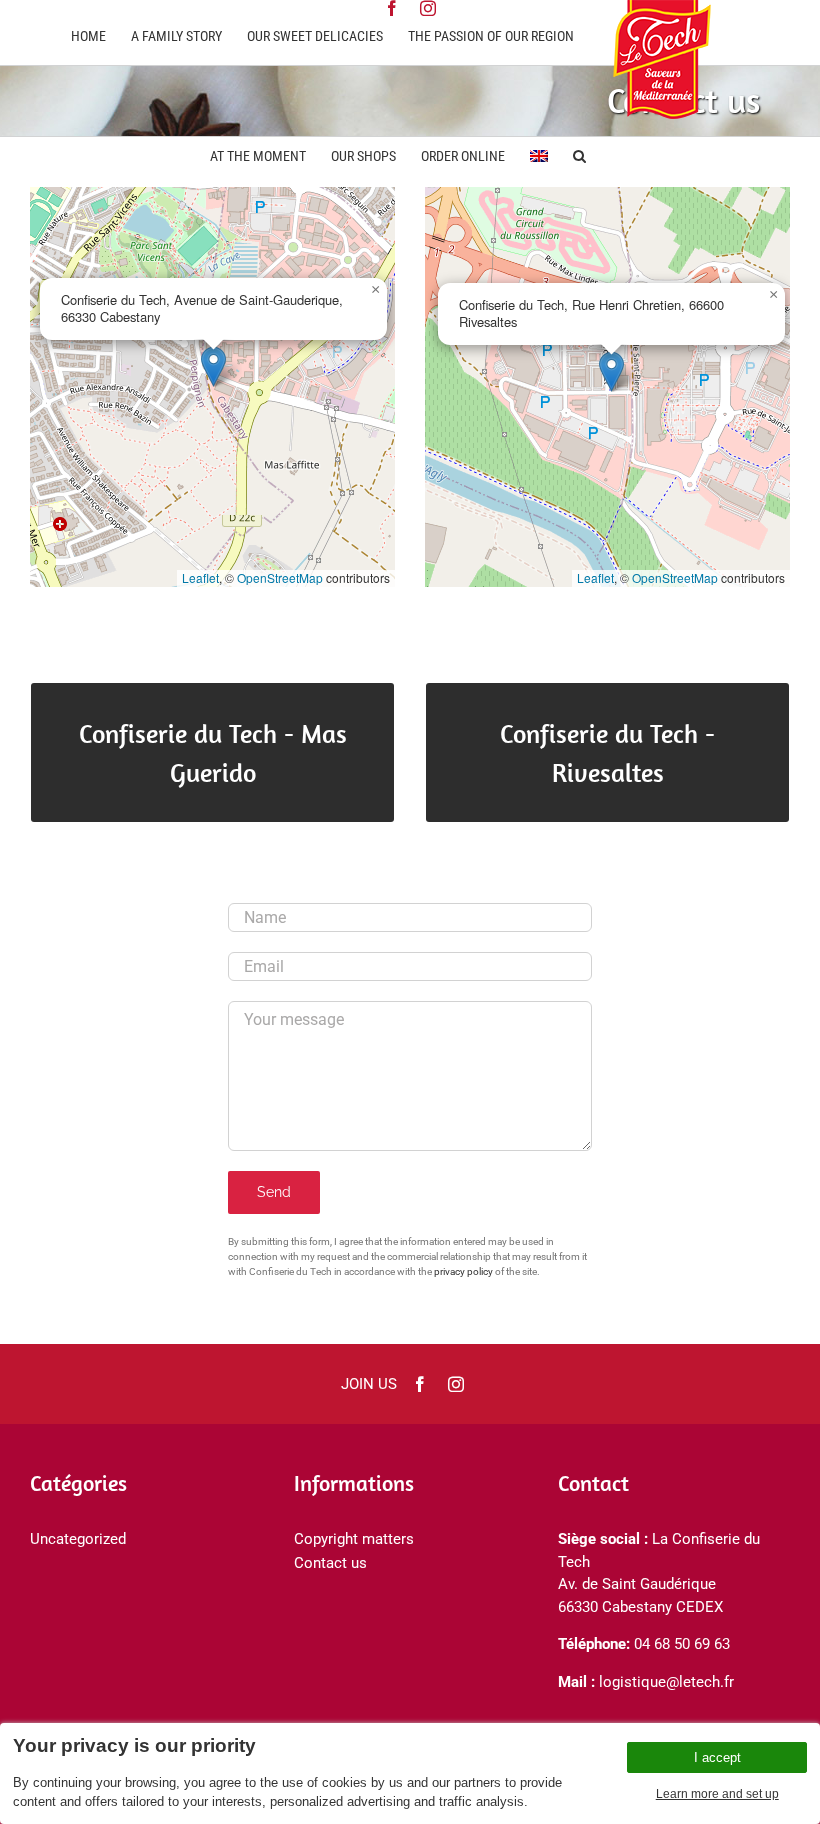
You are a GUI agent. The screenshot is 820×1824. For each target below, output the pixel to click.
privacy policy (463, 1271)
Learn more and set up (717, 1794)
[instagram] (456, 1384)
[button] (579, 154)
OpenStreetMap (280, 577)
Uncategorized (78, 1539)
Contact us (330, 1563)
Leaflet (200, 577)
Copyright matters (354, 1539)
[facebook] (420, 1384)
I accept (717, 1757)
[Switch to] (539, 154)
